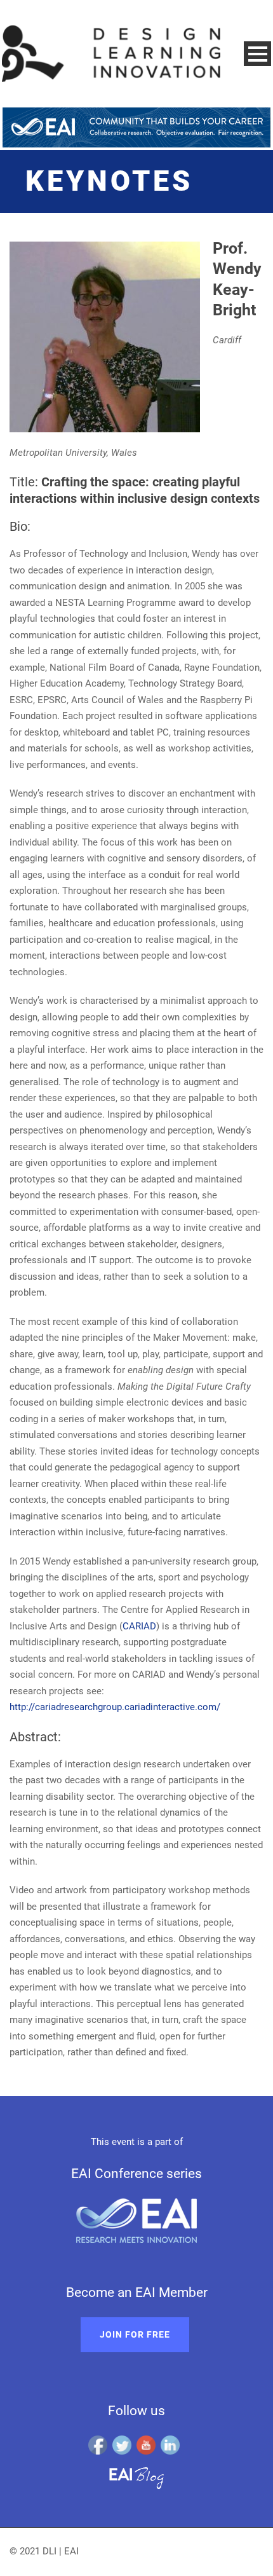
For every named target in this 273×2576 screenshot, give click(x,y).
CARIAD (139, 1626)
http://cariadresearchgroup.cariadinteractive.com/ (115, 1707)
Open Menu (257, 54)
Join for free (135, 2334)
